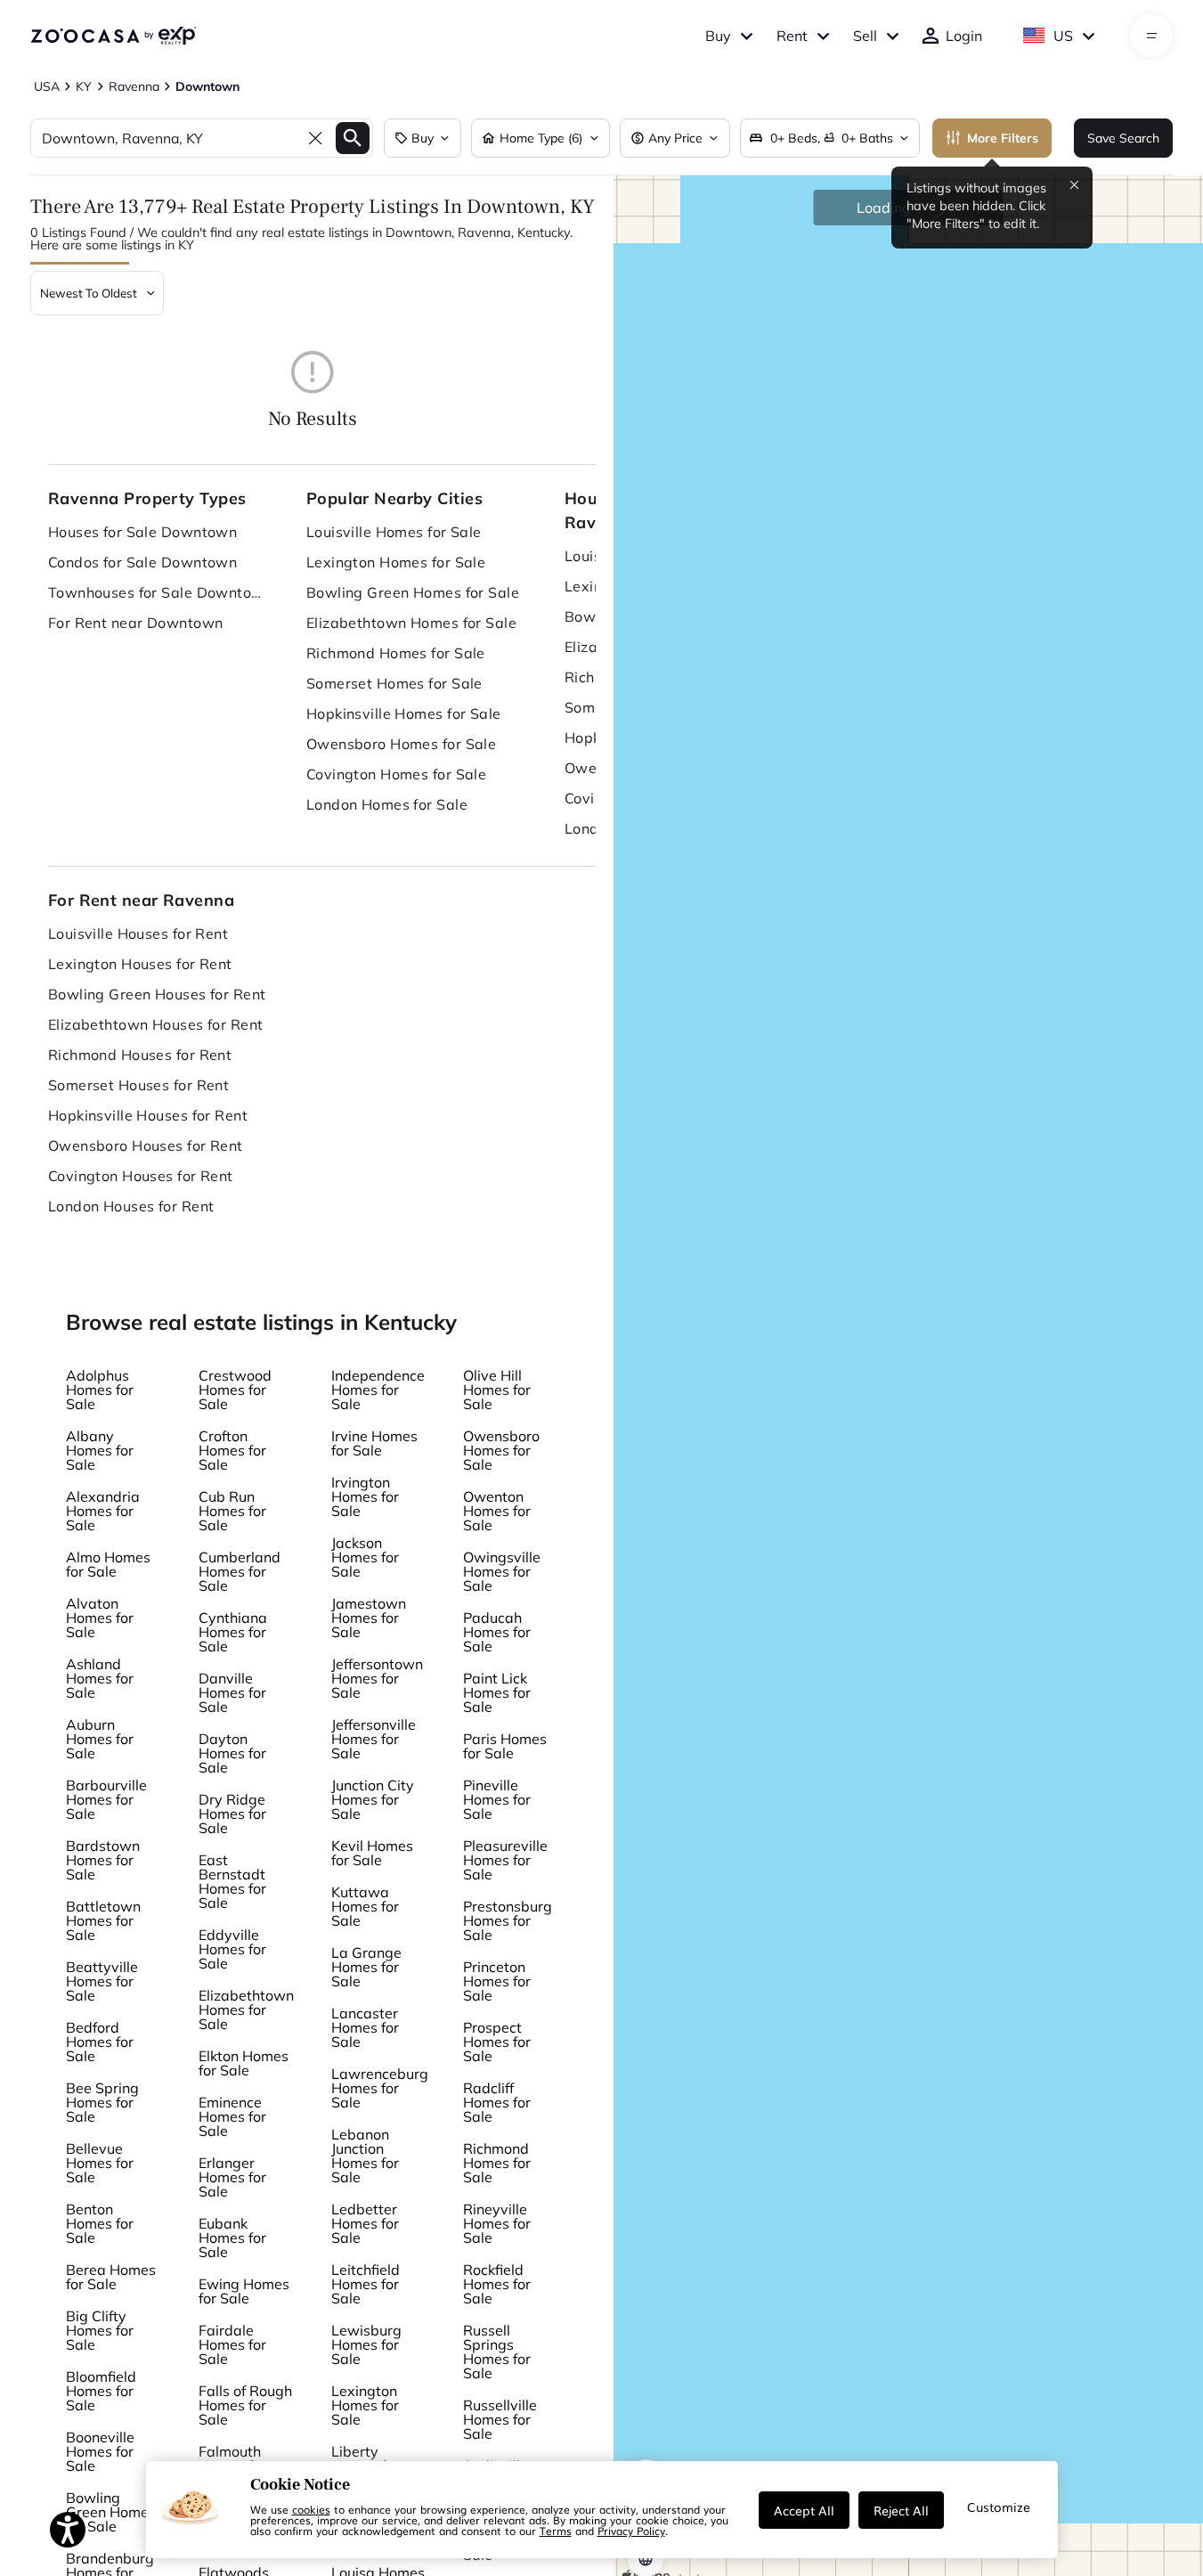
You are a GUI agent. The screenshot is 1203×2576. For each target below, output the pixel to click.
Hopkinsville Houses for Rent (148, 1115)
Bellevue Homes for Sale (100, 2163)
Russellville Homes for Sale (500, 2419)
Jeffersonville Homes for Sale (374, 1739)
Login (964, 36)
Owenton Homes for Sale (497, 1511)
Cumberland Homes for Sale (240, 1571)
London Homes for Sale (387, 804)
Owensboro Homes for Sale (402, 744)
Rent (792, 36)
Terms (556, 2531)
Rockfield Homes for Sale (497, 2284)
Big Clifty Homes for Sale (100, 2330)
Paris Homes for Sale (505, 1746)
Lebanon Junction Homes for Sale (365, 2156)
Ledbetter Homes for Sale (365, 2223)
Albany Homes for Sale (100, 1450)
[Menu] (1152, 36)
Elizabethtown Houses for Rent (156, 1024)
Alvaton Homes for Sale (100, 1618)
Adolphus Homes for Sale (100, 1390)
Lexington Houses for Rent (140, 964)
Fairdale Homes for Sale (232, 2344)
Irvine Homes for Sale (374, 1443)
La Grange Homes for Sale (366, 1967)
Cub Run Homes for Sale (232, 1511)
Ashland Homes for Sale (100, 1678)
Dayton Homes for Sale (232, 1753)
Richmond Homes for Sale (396, 653)
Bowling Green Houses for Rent (157, 994)
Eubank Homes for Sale (232, 2238)
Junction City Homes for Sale (373, 1799)
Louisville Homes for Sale (394, 532)
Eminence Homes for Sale (232, 2116)
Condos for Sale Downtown (143, 562)
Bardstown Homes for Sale (103, 1860)
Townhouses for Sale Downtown (159, 592)
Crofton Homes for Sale (232, 1450)
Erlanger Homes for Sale (232, 2177)
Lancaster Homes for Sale (365, 2027)
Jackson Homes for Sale (365, 1557)
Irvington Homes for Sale (365, 1496)
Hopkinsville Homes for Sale (404, 713)
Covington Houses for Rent (141, 1176)
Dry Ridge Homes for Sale (232, 1814)
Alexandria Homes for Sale (103, 1511)
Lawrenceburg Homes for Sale (380, 2088)
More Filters (1003, 138)
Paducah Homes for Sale (497, 1632)
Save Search (1123, 138)
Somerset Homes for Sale (394, 683)
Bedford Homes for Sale (100, 2042)
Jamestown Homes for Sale (369, 1618)
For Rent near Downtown (136, 623)
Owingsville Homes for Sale (502, 1571)
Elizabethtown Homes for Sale (411, 623)
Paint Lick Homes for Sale (497, 1692)
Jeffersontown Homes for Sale (377, 1678)
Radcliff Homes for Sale (497, 2102)
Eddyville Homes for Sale (232, 1949)
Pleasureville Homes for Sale (505, 1860)
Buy (718, 36)
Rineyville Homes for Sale (497, 2223)
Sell (865, 36)
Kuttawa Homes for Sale (365, 1906)
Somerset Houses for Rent (139, 1085)
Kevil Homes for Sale (372, 1853)
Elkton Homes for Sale (244, 2063)
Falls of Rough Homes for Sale (245, 2405)
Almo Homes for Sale (108, 1564)
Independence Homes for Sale (378, 1390)
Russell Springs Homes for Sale (497, 2352)
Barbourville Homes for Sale (106, 1799)
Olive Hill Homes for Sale (497, 1390)
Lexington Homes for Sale (396, 562)
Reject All (901, 2510)
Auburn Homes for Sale (100, 1739)
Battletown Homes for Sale (103, 1920)
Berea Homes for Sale (111, 2277)
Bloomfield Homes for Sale (101, 2391)
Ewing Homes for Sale (244, 2291)
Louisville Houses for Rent (138, 933)
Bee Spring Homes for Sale (102, 2102)
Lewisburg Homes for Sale (366, 2344)
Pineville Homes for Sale (497, 1799)
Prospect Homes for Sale (497, 2042)
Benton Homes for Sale (100, 2223)
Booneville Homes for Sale (100, 2451)
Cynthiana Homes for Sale (233, 1632)
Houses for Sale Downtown (143, 532)
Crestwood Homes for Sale (235, 1390)
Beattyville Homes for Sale (102, 1981)
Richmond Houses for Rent (140, 1055)
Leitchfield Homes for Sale (366, 2284)
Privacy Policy (631, 2531)
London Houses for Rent (131, 1206)
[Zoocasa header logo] (113, 36)
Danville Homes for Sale (232, 1692)
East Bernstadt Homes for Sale (232, 1881)
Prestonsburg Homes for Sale (508, 1920)
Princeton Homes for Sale (497, 1981)
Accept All (804, 2510)
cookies (311, 2509)
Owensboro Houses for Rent (146, 1145)
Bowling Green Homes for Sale (413, 592)
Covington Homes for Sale (397, 774)
